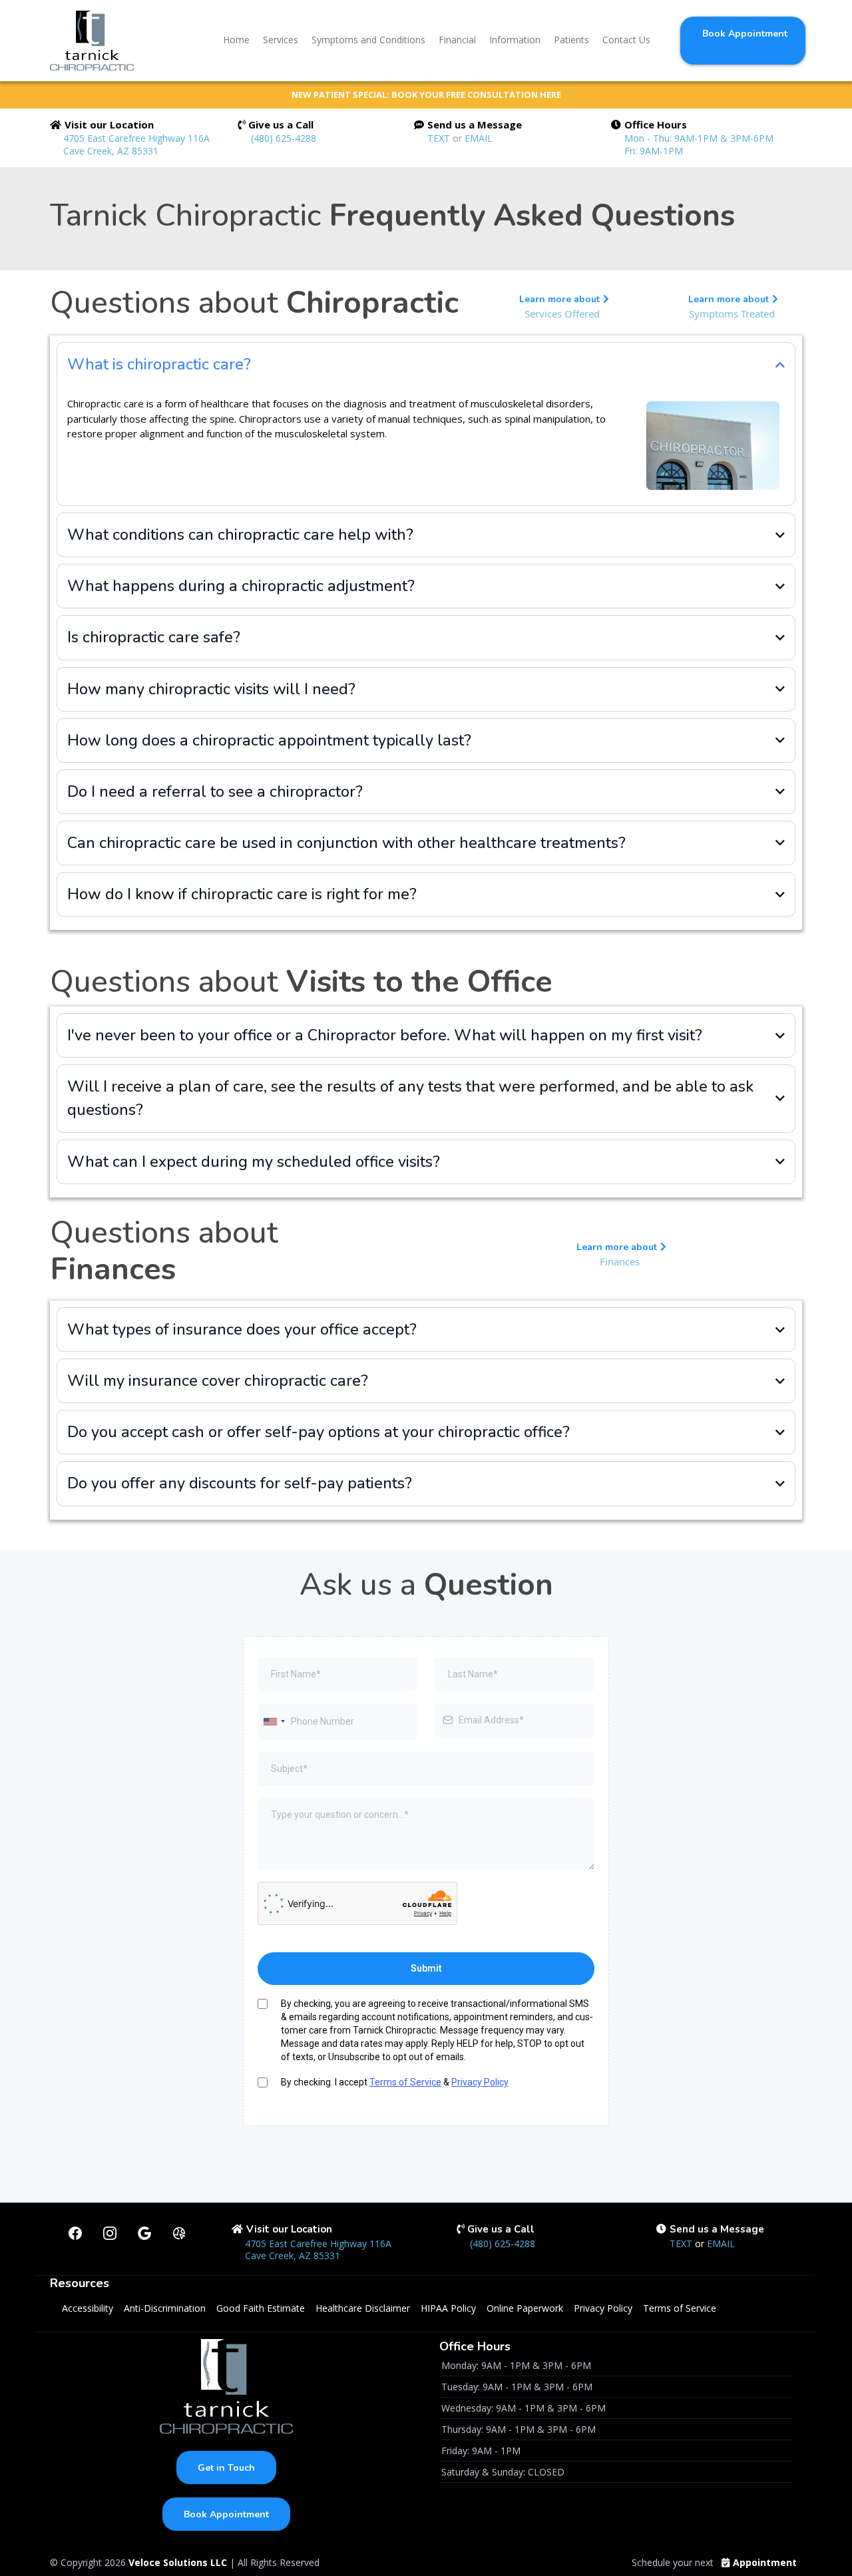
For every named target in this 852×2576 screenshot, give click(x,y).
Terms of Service (405, 2082)
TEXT (440, 138)
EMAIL (479, 138)
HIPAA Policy (448, 2308)
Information (515, 40)
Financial (457, 40)
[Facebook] (75, 2233)
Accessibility (88, 2308)
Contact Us (626, 40)
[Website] (179, 2233)
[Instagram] (110, 2233)
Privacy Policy (480, 2082)
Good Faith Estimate (261, 2308)
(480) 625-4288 (284, 138)
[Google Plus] (144, 2233)
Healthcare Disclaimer (363, 2308)
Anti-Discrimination (165, 2308)
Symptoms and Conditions (368, 40)
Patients (571, 40)
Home (236, 40)
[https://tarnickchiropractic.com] (92, 41)
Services (281, 40)
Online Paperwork (525, 2308)
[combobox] (274, 1722)
